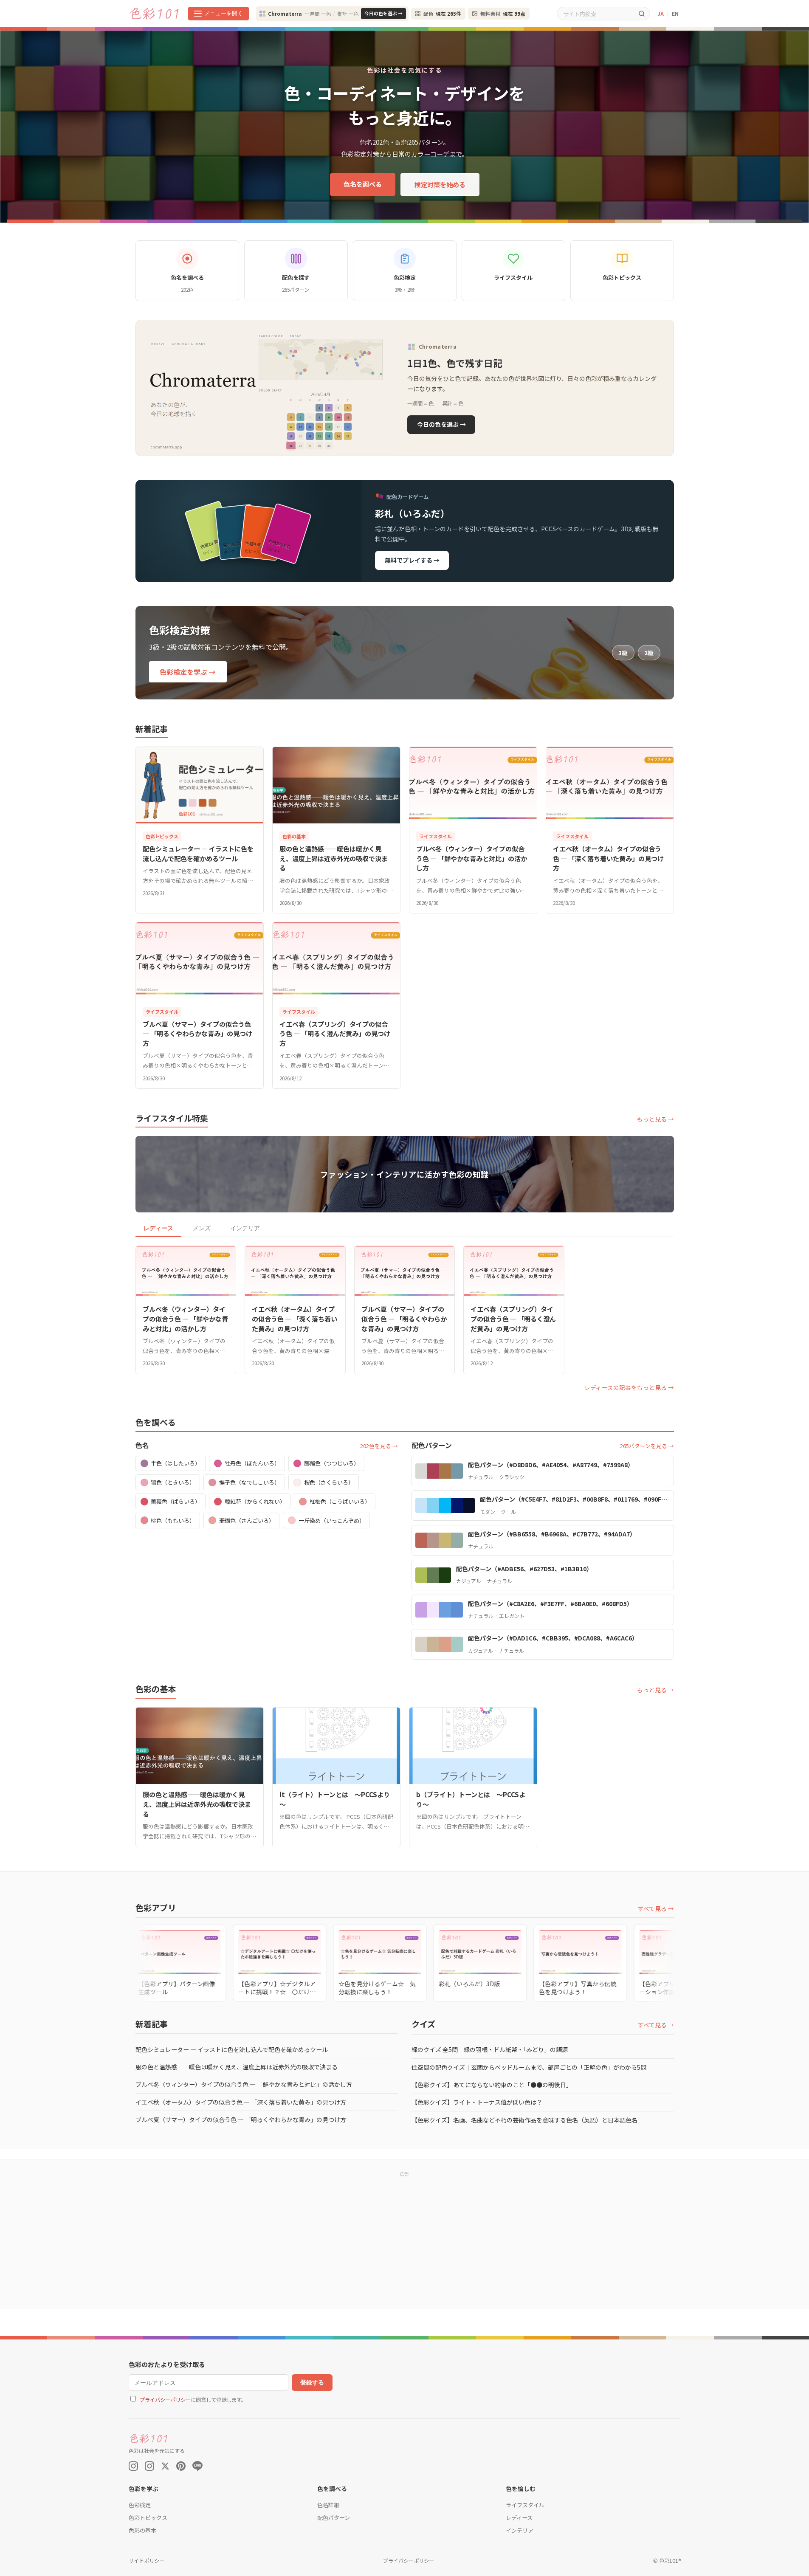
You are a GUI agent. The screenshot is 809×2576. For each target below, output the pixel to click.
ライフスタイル (525, 2505)
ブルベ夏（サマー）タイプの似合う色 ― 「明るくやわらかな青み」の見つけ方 (241, 2119)
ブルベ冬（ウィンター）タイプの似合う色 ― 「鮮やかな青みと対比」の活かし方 (244, 2084)
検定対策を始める (440, 184)
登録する (312, 2382)
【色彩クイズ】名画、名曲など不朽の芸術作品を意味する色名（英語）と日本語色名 (524, 2120)
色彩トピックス (148, 2518)
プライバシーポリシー (165, 2400)
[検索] (642, 13)
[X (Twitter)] (165, 2466)
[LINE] (197, 2466)
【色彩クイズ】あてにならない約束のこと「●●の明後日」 (492, 2085)
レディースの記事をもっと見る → (629, 1387)
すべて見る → (656, 1908)
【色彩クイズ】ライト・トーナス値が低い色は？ (477, 2102)
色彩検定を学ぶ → (188, 672)
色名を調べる (363, 184)
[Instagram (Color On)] (133, 2466)
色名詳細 (328, 2505)
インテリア (245, 1228)
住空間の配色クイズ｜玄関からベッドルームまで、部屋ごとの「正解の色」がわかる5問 (529, 2067)
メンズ (202, 1228)
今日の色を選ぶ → (383, 13)
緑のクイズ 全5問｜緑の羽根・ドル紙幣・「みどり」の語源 (490, 2049)
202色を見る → (379, 1446)
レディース (158, 1228)
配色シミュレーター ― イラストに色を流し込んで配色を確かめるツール (232, 2049)
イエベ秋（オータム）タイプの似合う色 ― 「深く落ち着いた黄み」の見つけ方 (241, 2102)
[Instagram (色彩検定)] (149, 2466)
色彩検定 (140, 2505)
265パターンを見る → (647, 1446)
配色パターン (334, 2518)
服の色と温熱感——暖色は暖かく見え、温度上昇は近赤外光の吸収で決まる (237, 2067)
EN (675, 13)
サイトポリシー (147, 2561)
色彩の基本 (142, 2530)
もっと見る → (655, 1119)
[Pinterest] (181, 2466)
